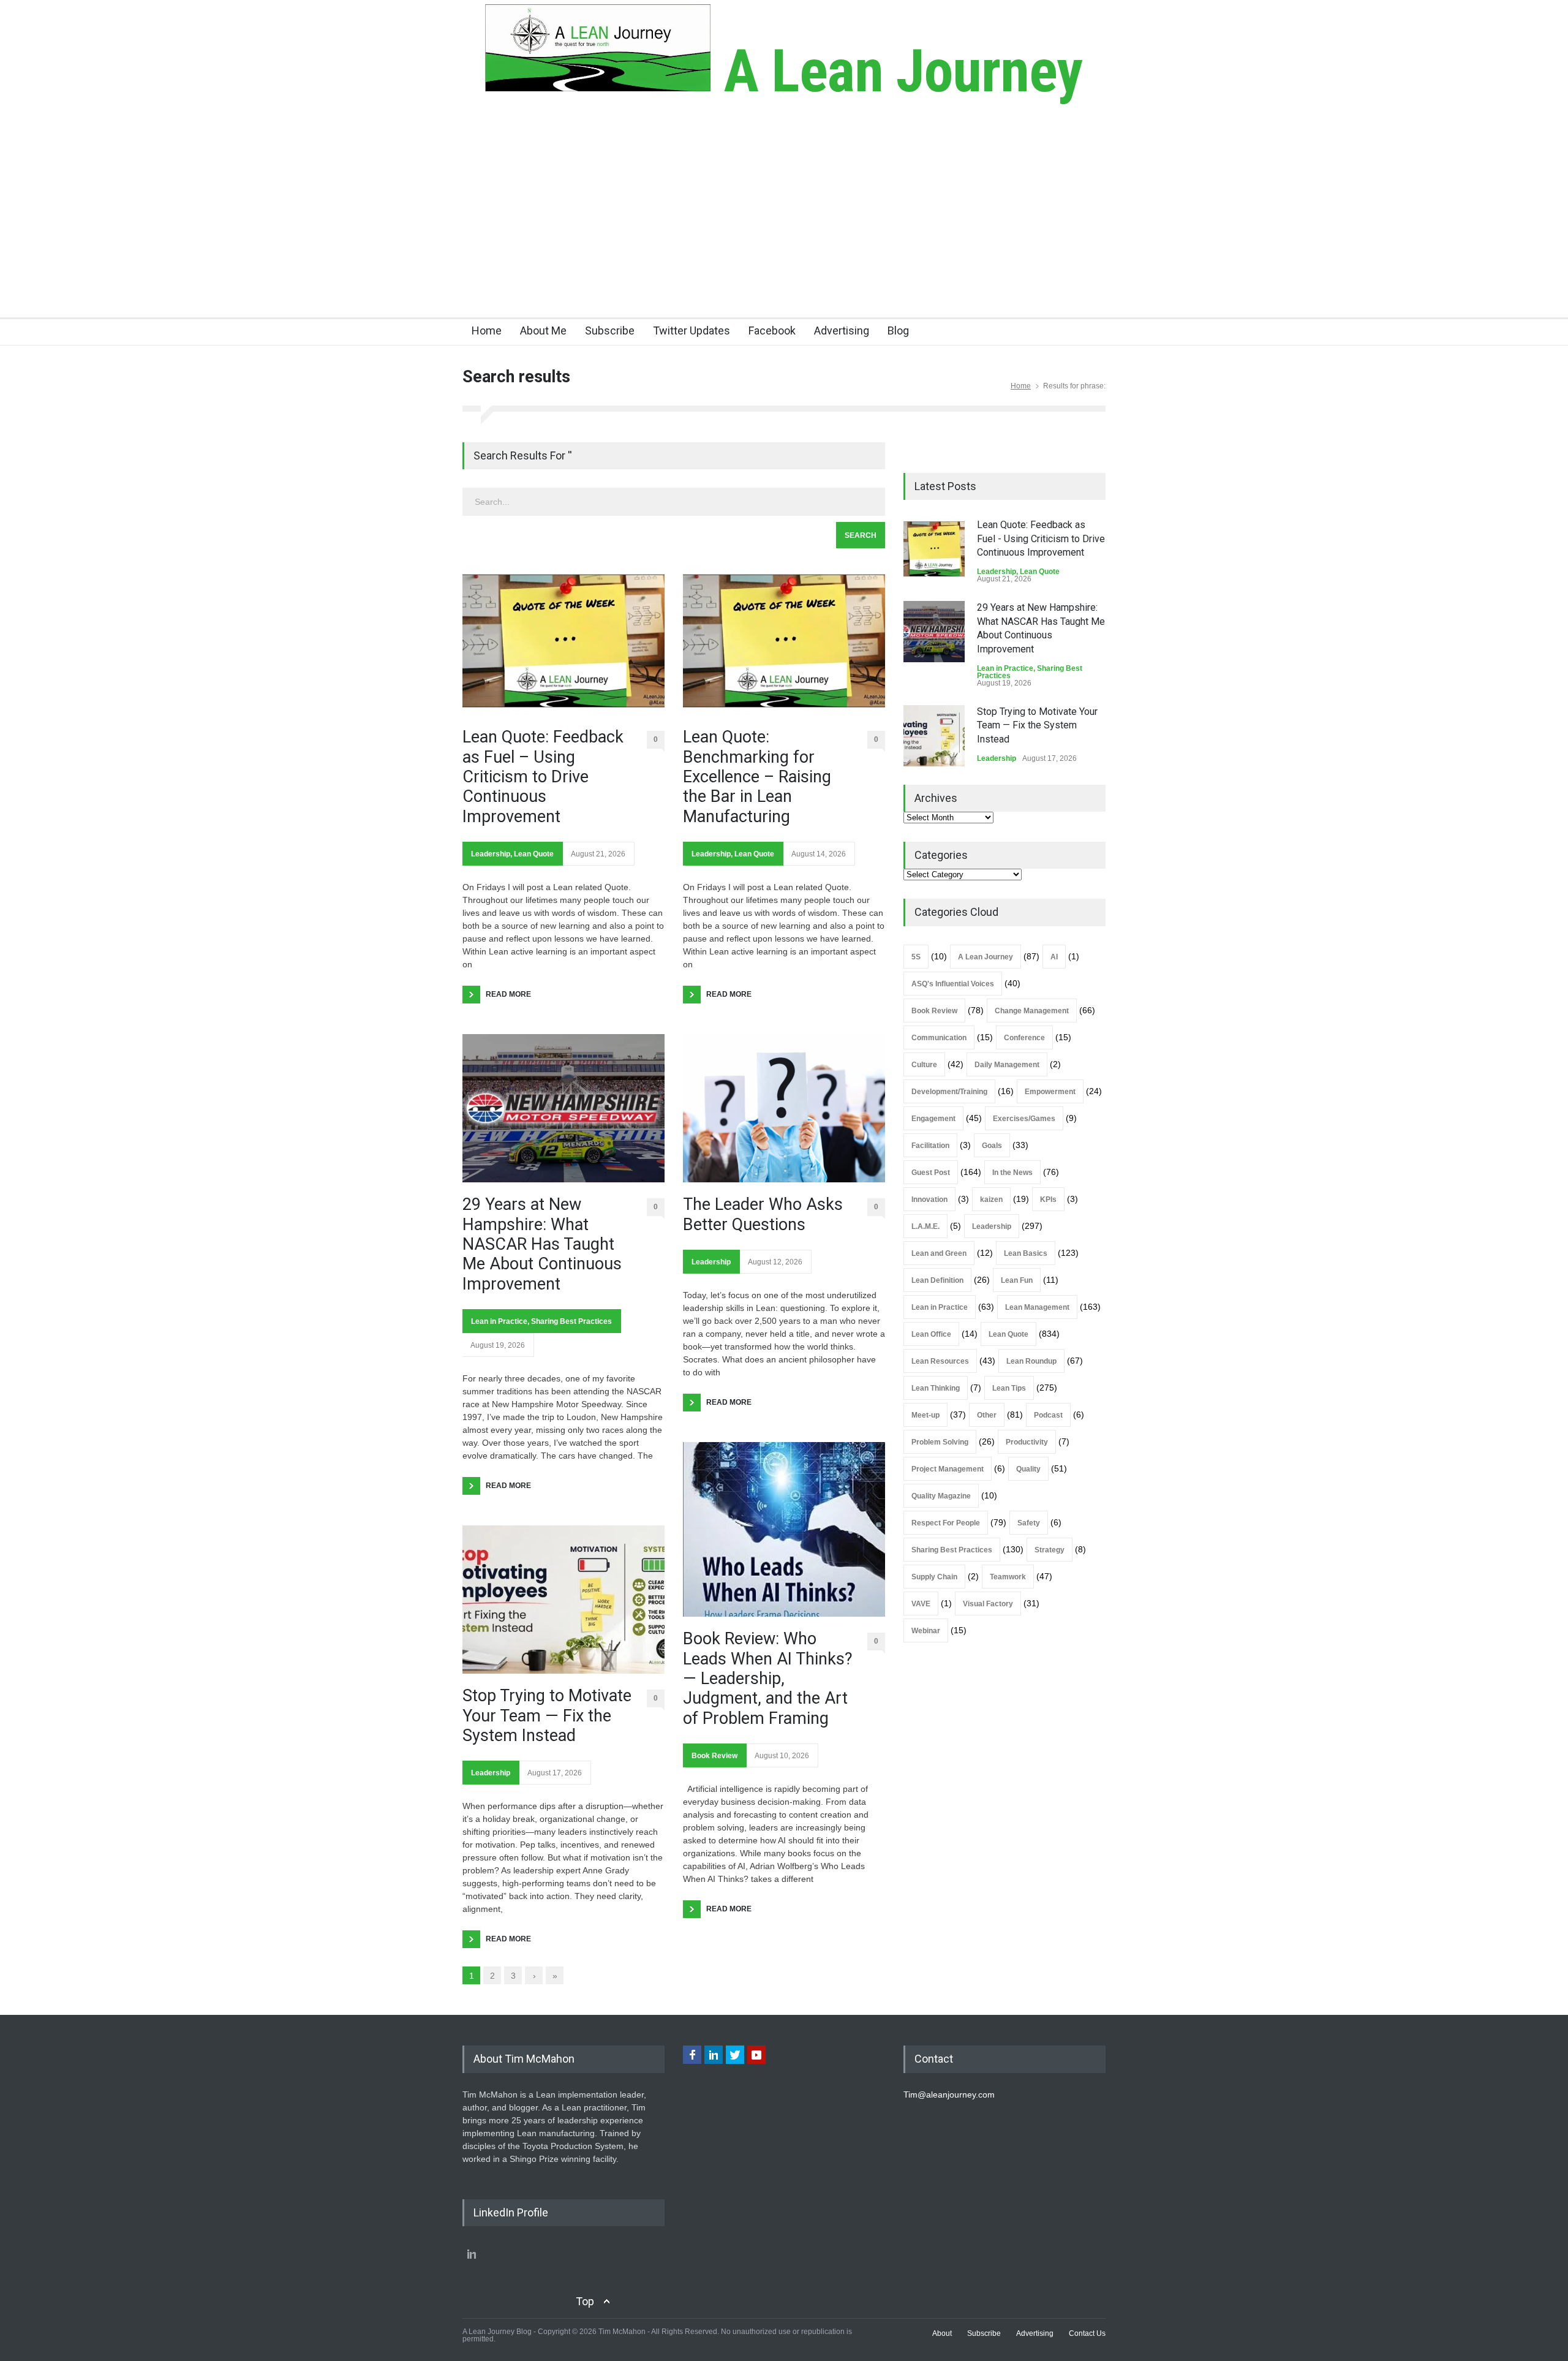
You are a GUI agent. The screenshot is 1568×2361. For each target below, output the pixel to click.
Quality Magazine (941, 1496)
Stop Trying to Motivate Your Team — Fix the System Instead (547, 1716)
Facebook (772, 331)
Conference (1024, 1038)
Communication (939, 1038)
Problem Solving (940, 1442)
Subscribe (610, 331)
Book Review (714, 1756)
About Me (543, 331)
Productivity (1027, 1442)
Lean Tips (1009, 1388)
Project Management (948, 1469)
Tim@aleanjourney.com (949, 2095)
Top (585, 2301)
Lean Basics (1026, 1253)
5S (916, 957)
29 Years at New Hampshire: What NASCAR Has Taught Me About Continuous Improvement (542, 1244)
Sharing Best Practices (571, 1321)
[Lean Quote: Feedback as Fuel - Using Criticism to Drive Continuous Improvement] (934, 549)
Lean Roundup (1031, 1361)
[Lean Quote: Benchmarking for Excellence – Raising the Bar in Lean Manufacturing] (784, 641)
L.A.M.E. (925, 1226)
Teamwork (1008, 1577)
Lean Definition (937, 1280)
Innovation (929, 1199)
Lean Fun (1017, 1280)
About (942, 2333)
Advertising (842, 331)
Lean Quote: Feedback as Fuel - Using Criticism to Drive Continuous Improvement (1041, 538)
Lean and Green (939, 1253)
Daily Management (1007, 1065)
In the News (1012, 1173)
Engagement (933, 1119)
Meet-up (925, 1415)
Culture (924, 1065)
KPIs (1048, 1199)
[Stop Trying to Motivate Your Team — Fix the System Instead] (563, 1600)
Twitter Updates (692, 331)
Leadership (491, 854)
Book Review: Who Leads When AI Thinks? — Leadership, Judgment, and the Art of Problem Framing (768, 1679)
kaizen (991, 1199)
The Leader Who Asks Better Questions (763, 1214)
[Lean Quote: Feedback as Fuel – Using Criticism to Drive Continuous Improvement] (563, 641)
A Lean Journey (896, 71)
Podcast (1048, 1415)
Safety (1029, 1523)
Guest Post (931, 1173)
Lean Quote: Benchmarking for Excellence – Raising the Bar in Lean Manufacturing (757, 777)
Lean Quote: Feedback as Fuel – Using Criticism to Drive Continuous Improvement (543, 777)
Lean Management (1037, 1307)
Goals (992, 1146)
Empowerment (1050, 1092)
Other (987, 1415)
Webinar (926, 1631)
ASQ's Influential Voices (953, 984)
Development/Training (949, 1092)
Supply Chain (934, 1577)
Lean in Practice (499, 1321)
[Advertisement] (784, 225)
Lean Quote (534, 854)
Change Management (1032, 1011)
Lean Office (931, 1334)
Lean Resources (940, 1361)
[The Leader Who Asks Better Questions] (784, 1108)
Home (487, 331)
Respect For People (946, 1523)
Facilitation (930, 1146)
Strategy (1050, 1550)
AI (1054, 957)
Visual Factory (988, 1604)
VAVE (921, 1604)
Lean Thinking (936, 1388)
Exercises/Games (1024, 1119)
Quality (1028, 1469)
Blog (898, 331)
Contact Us (1087, 2333)
